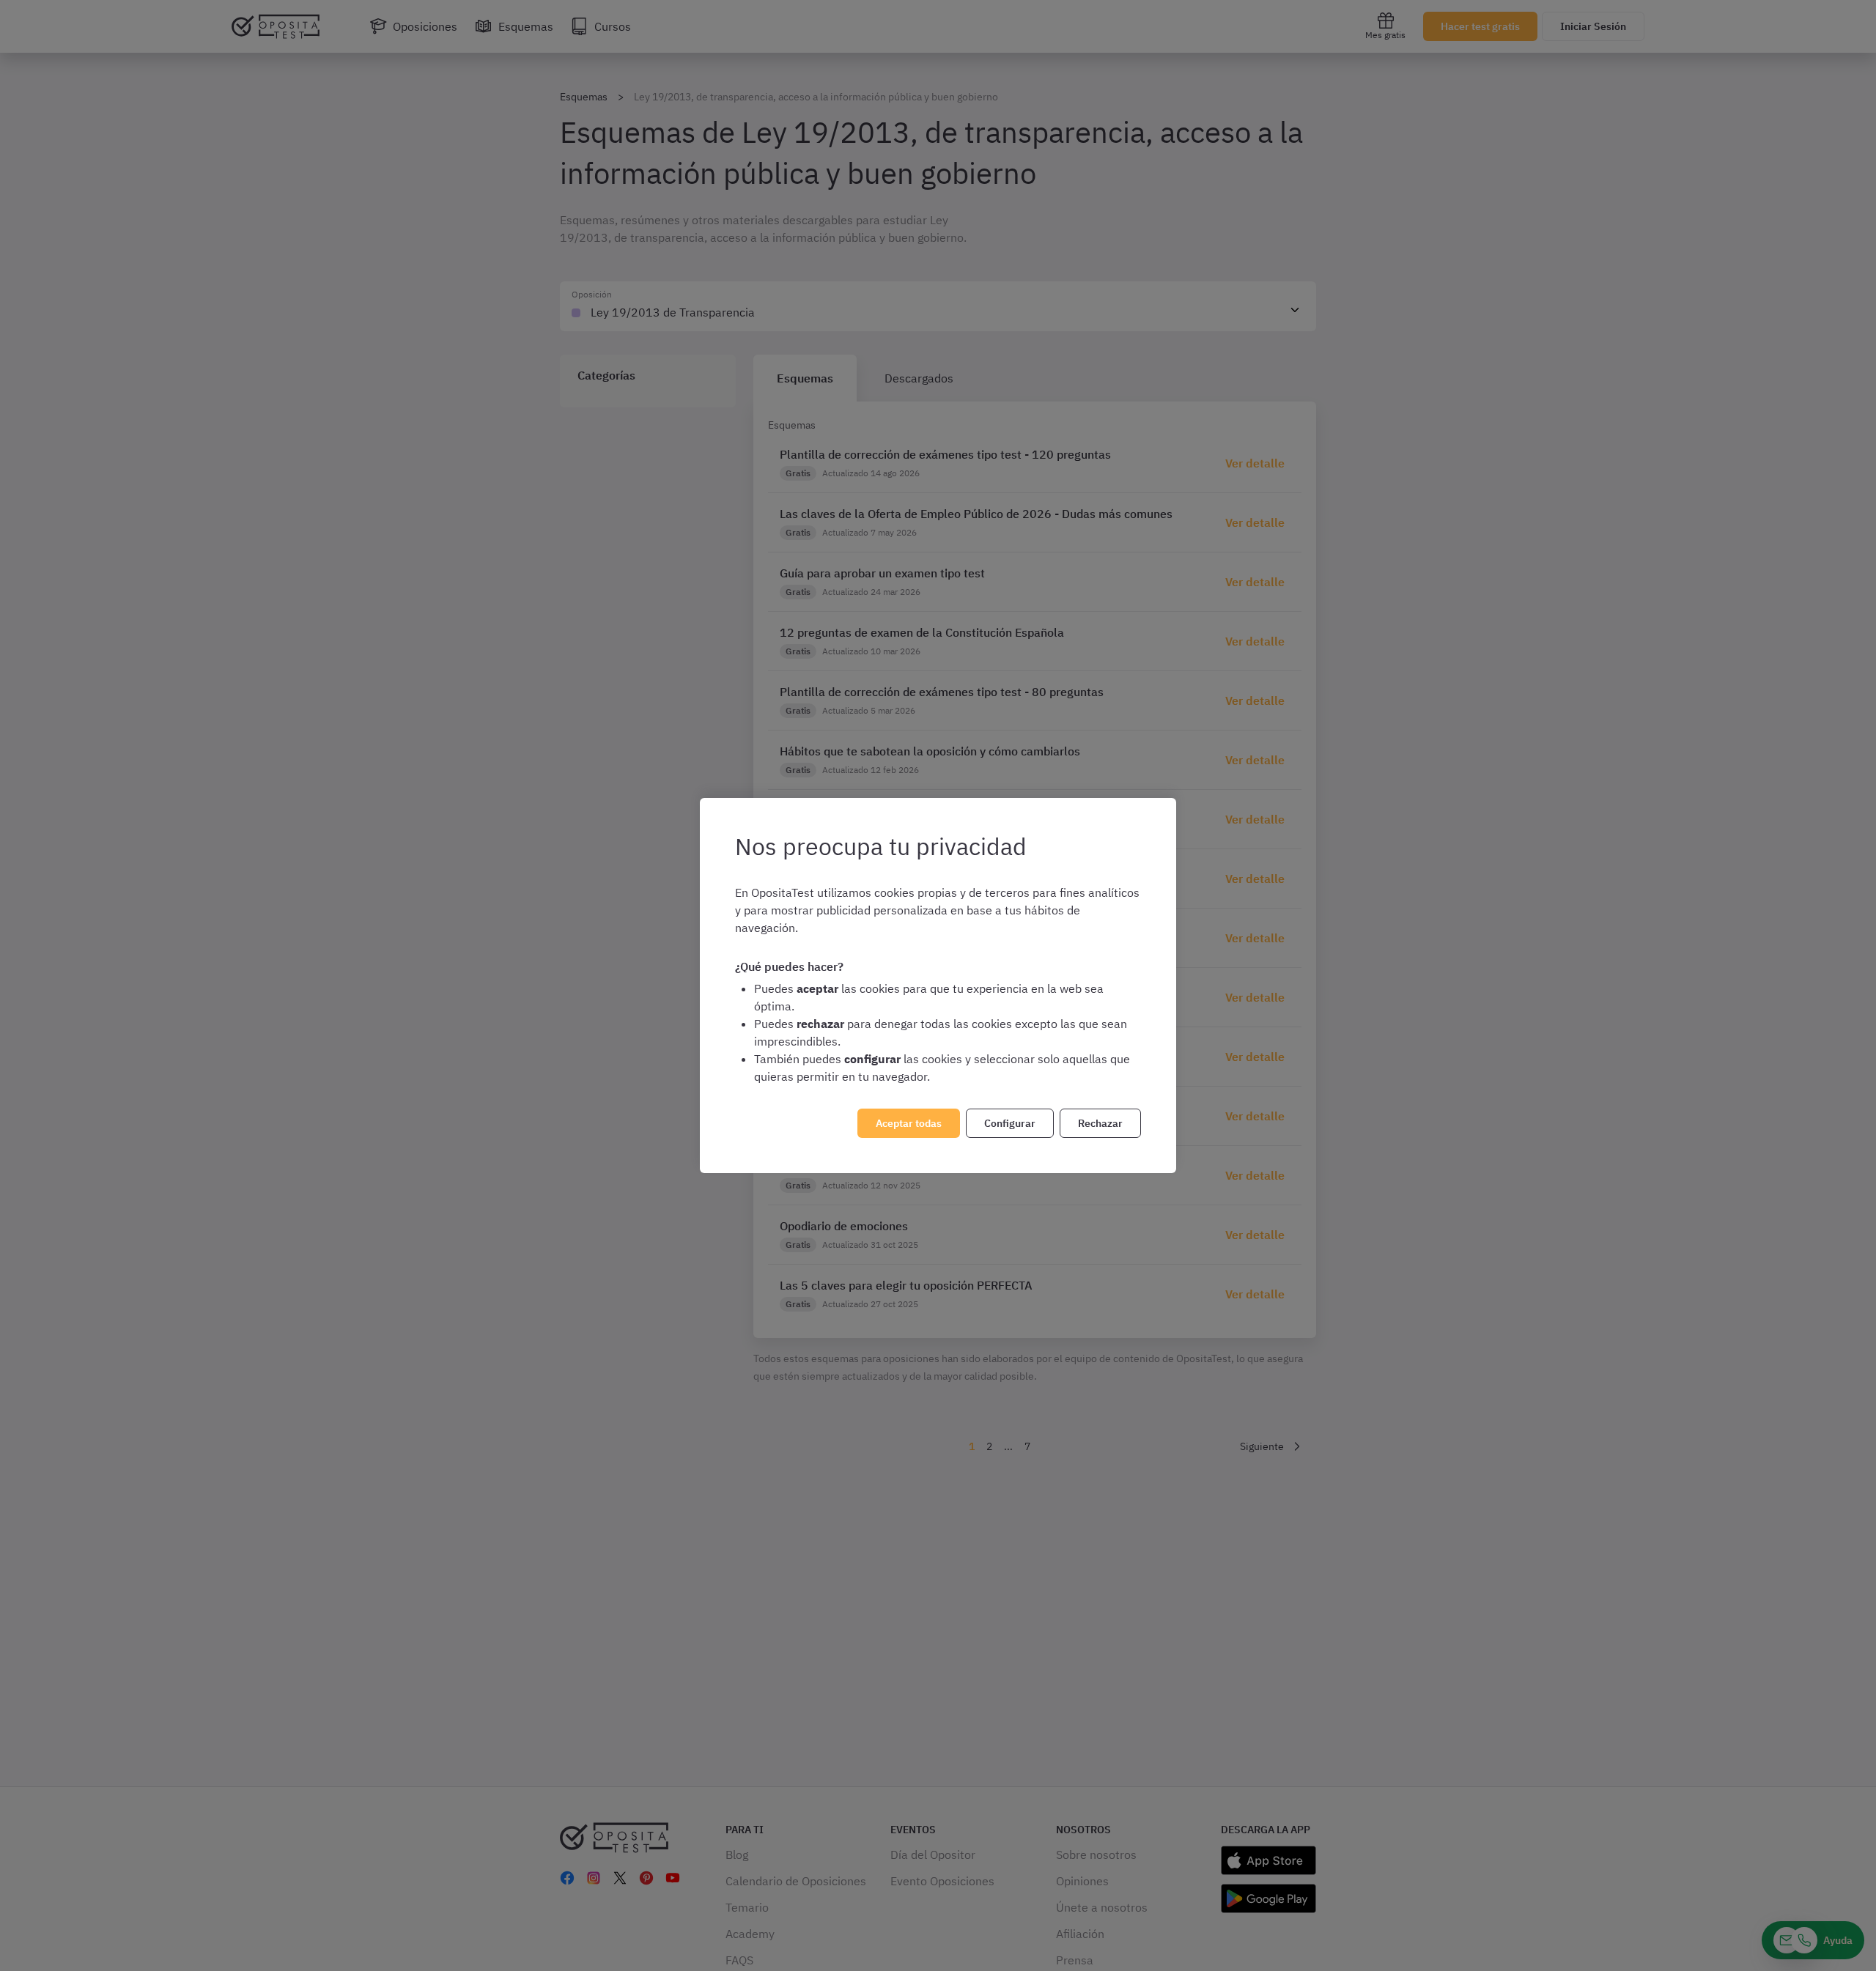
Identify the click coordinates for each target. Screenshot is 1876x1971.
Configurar (1010, 1123)
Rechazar (1100, 1123)
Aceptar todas (909, 1123)
